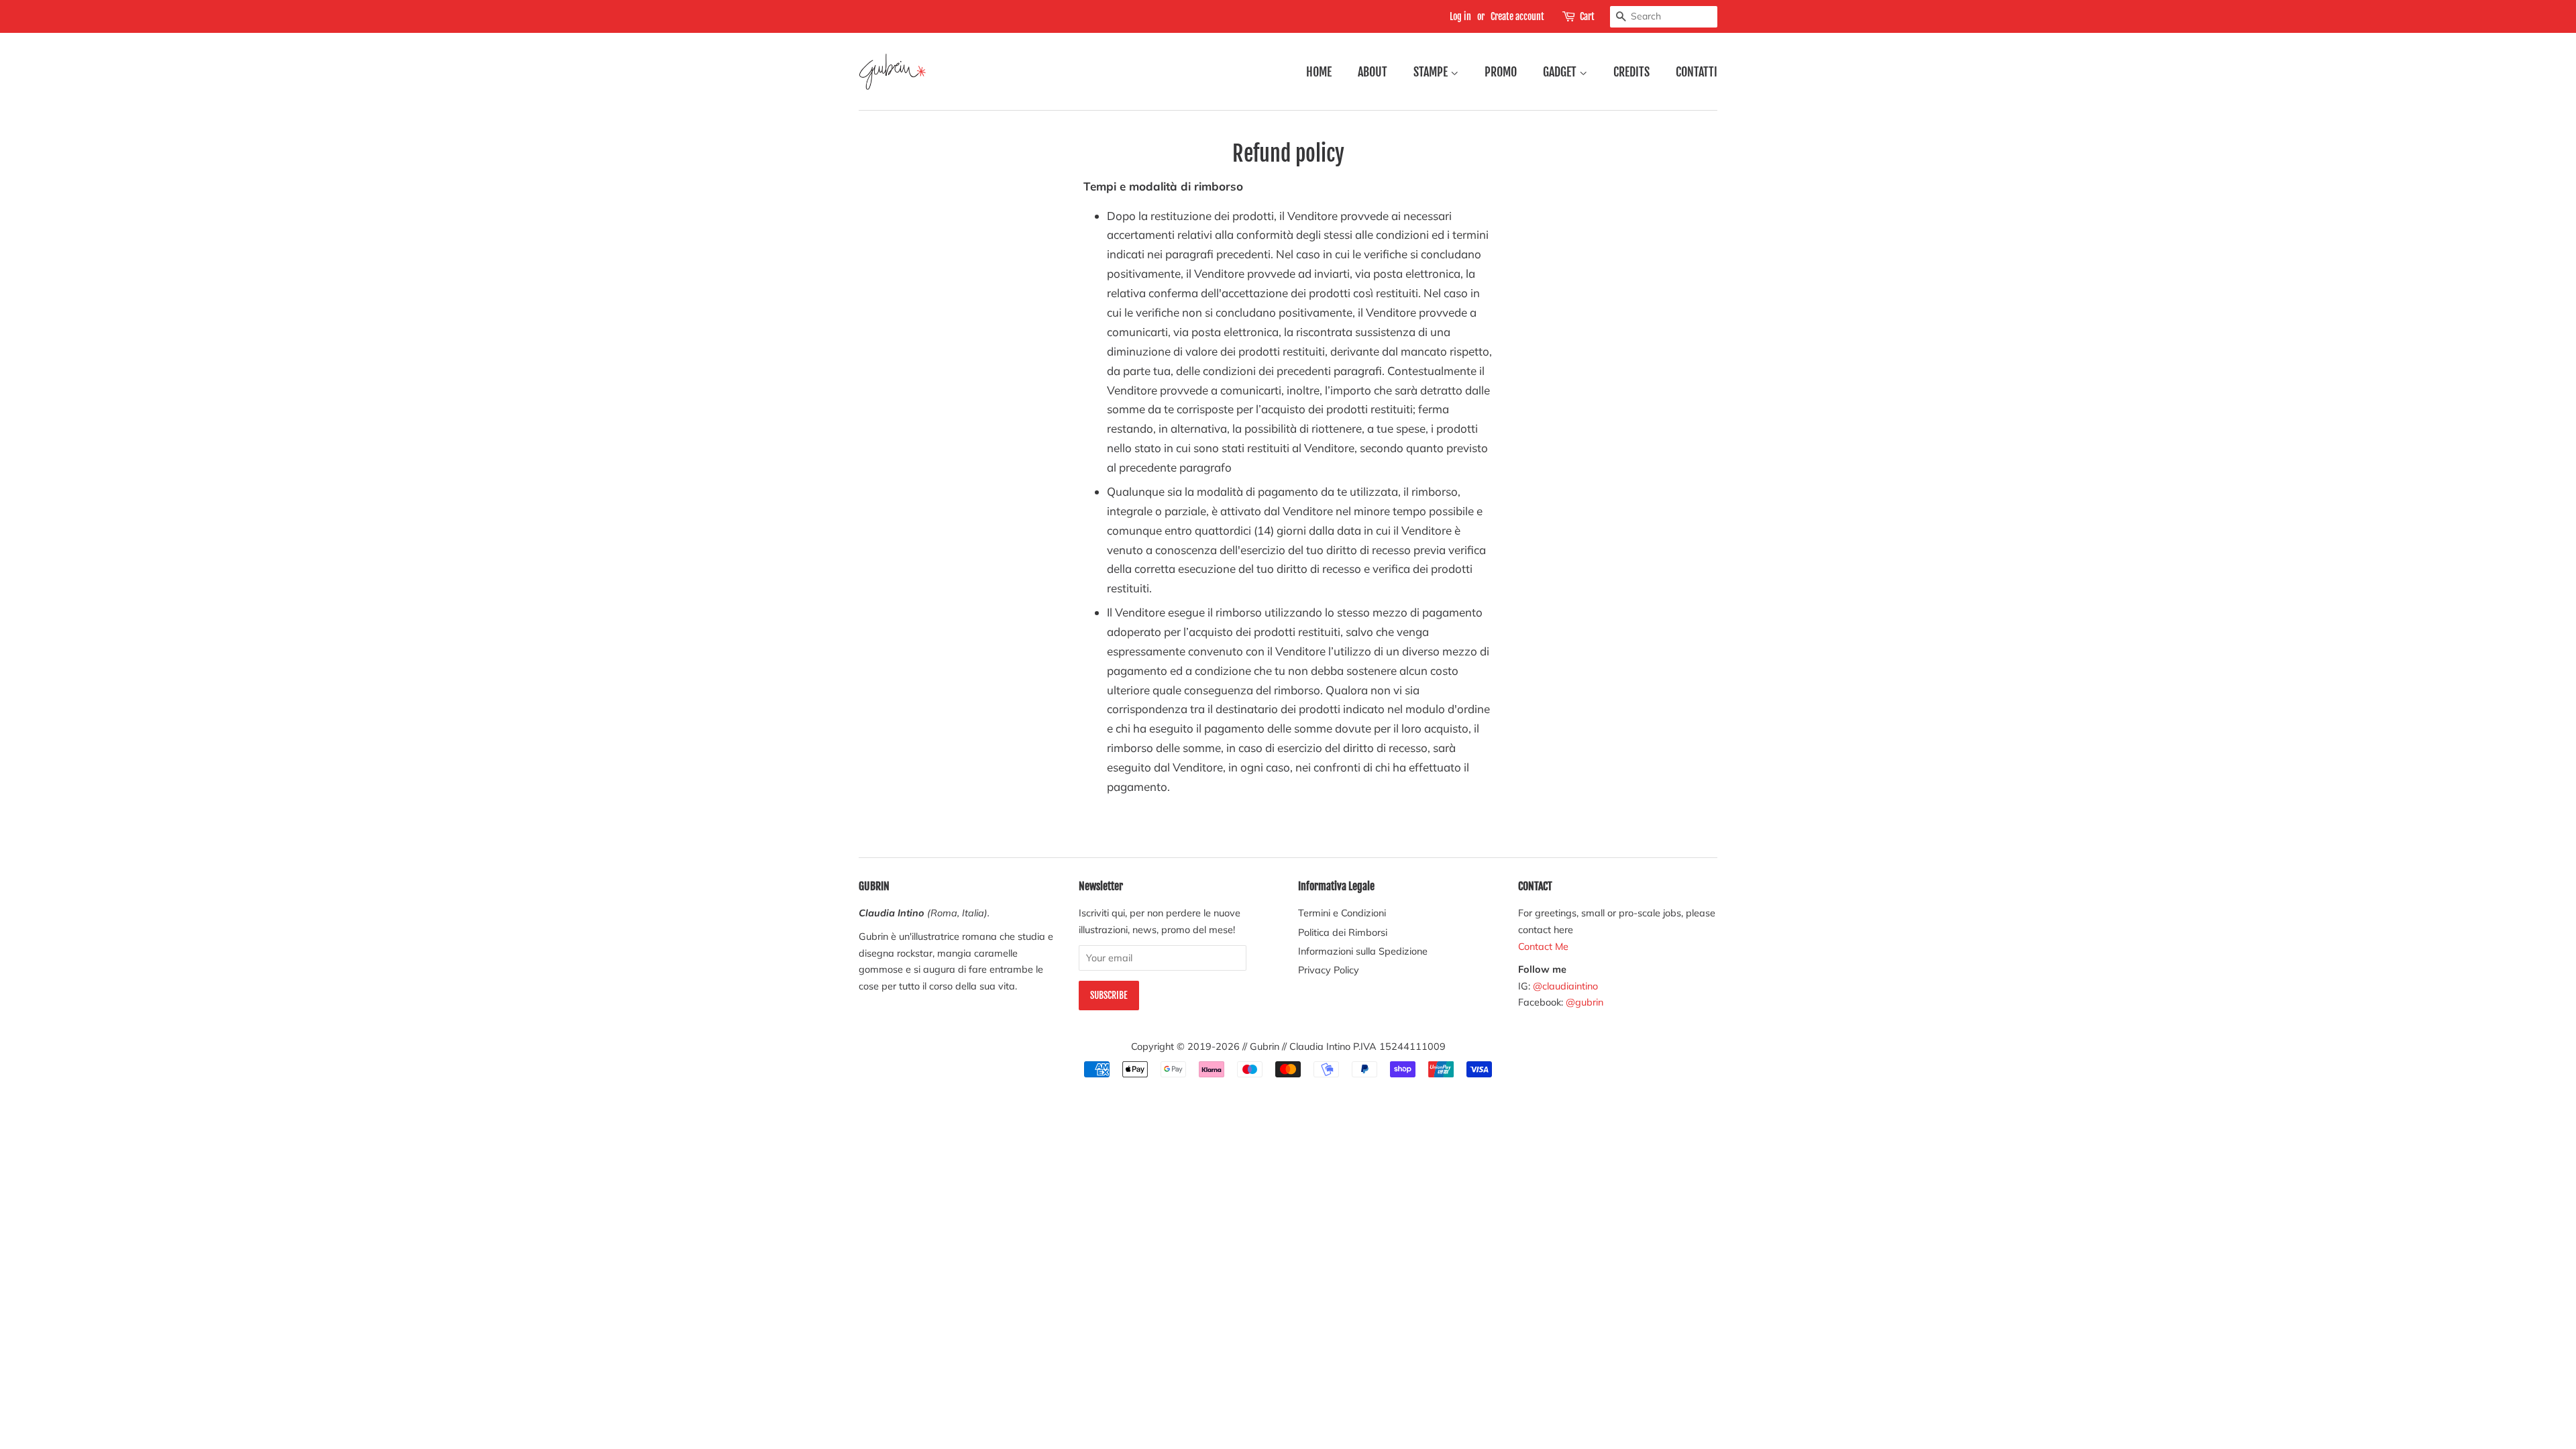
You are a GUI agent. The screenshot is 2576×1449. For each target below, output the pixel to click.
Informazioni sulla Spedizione (1363, 951)
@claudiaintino (1565, 986)
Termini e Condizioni (1342, 913)
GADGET (1561, 72)
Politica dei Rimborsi (1343, 932)
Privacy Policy (1329, 970)
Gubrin (1265, 1046)
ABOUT (1373, 72)
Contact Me (1543, 946)
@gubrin (1586, 1002)
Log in (1460, 16)
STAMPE (1432, 72)
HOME (1319, 72)
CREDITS (1631, 72)
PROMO (1501, 72)
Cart (1587, 16)
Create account (1517, 16)
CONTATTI (1697, 72)
